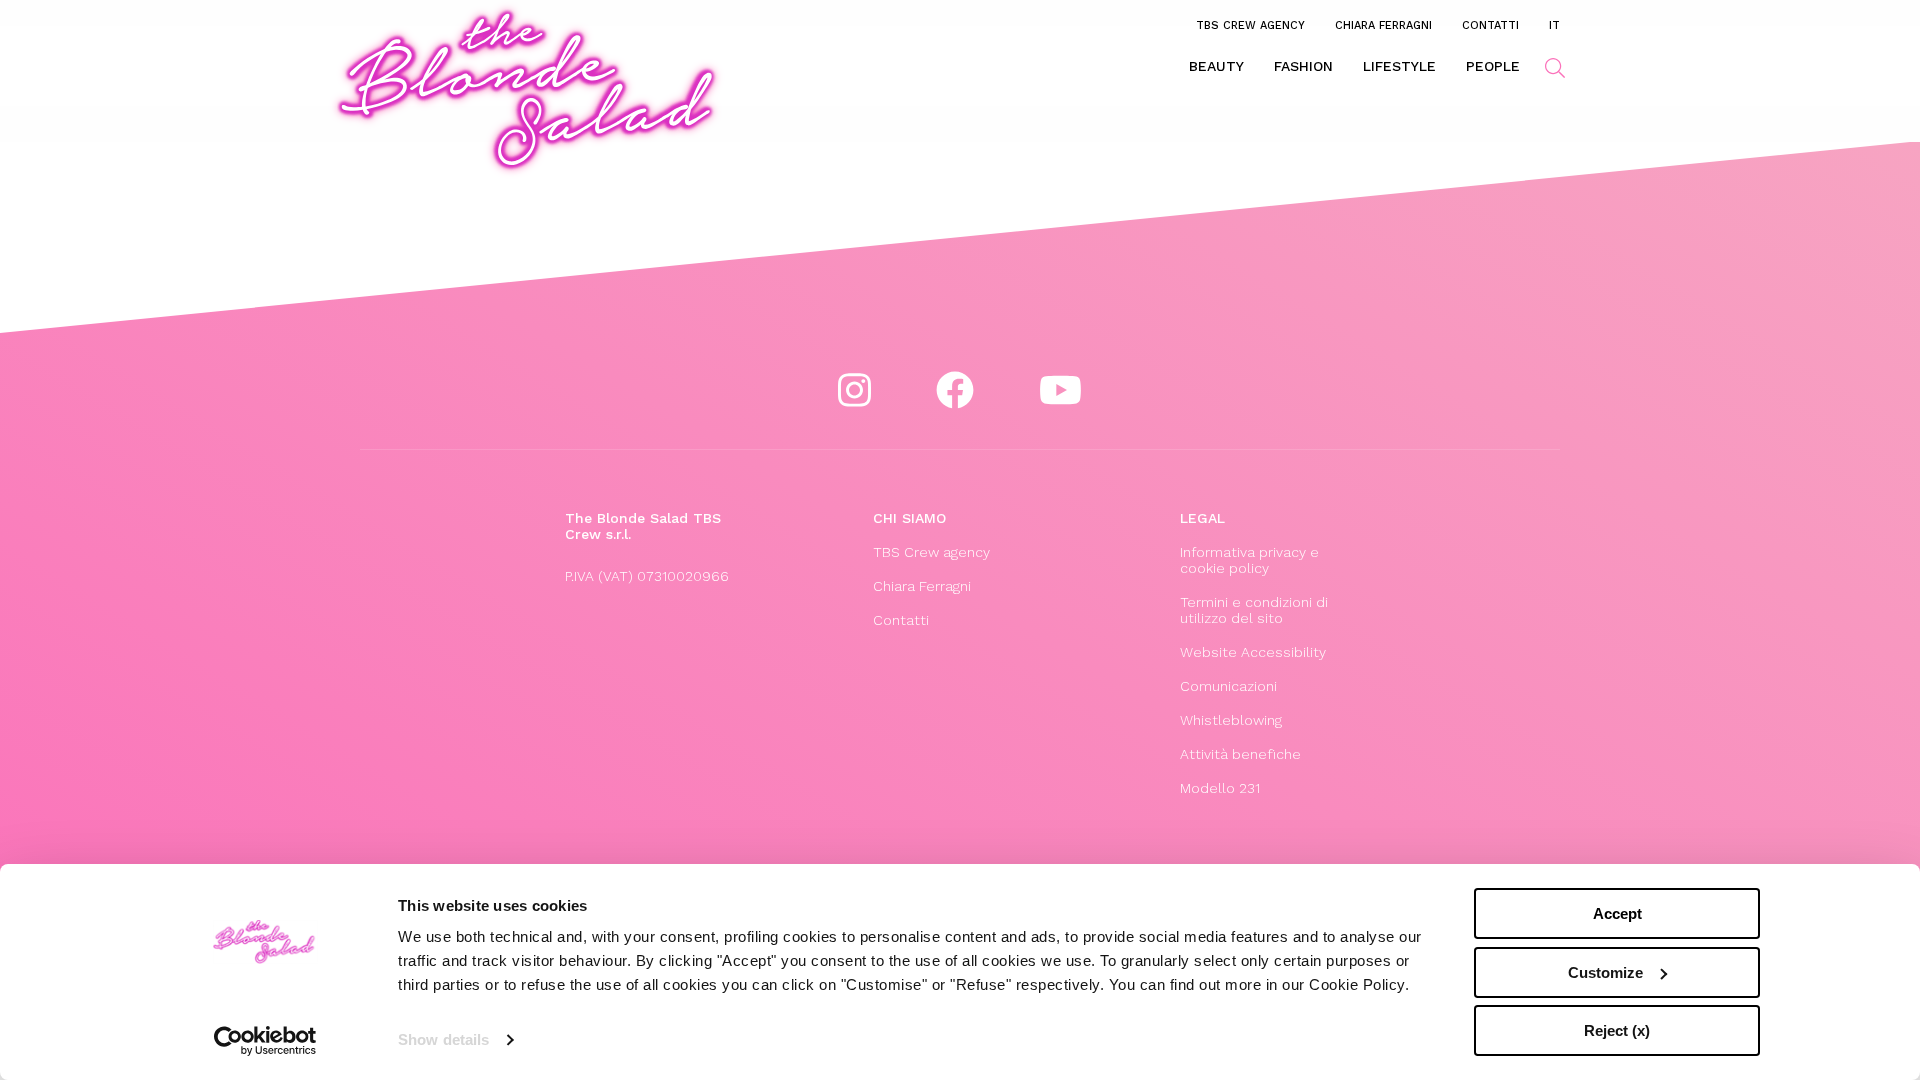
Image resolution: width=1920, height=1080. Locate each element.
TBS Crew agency (1250, 25)
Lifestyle (1399, 66)
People (1493, 66)
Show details (443, 1039)
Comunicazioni (1228, 686)
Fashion (1303, 66)
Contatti (1490, 25)
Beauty (1216, 66)
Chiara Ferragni (1383, 25)
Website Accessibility (1253, 652)
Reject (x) (1617, 1030)
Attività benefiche (1240, 754)
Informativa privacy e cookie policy (1249, 560)
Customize (1605, 972)
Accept (1617, 913)
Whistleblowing (1231, 720)
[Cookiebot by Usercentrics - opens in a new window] (265, 1041)
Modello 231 (1220, 788)
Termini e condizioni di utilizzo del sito (1254, 610)
